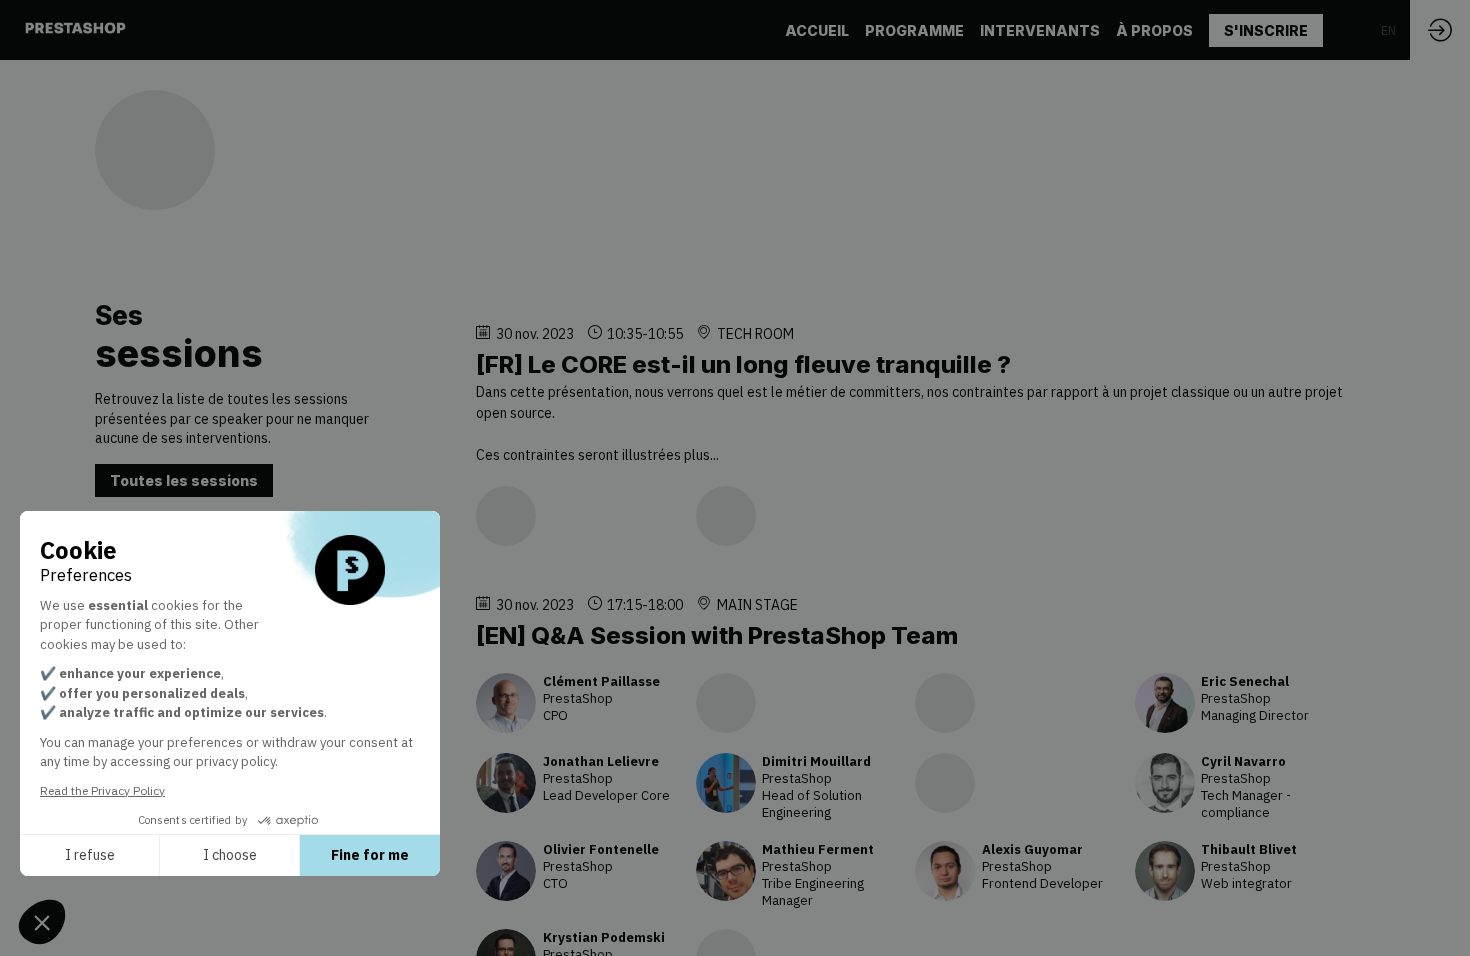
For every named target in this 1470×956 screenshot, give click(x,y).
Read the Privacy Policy (102, 790)
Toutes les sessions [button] (184, 480)
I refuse (90, 855)
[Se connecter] (1440, 30)
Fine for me (370, 855)
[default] (914, 30)
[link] (817, 30)
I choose (230, 855)
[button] (1266, 30)
